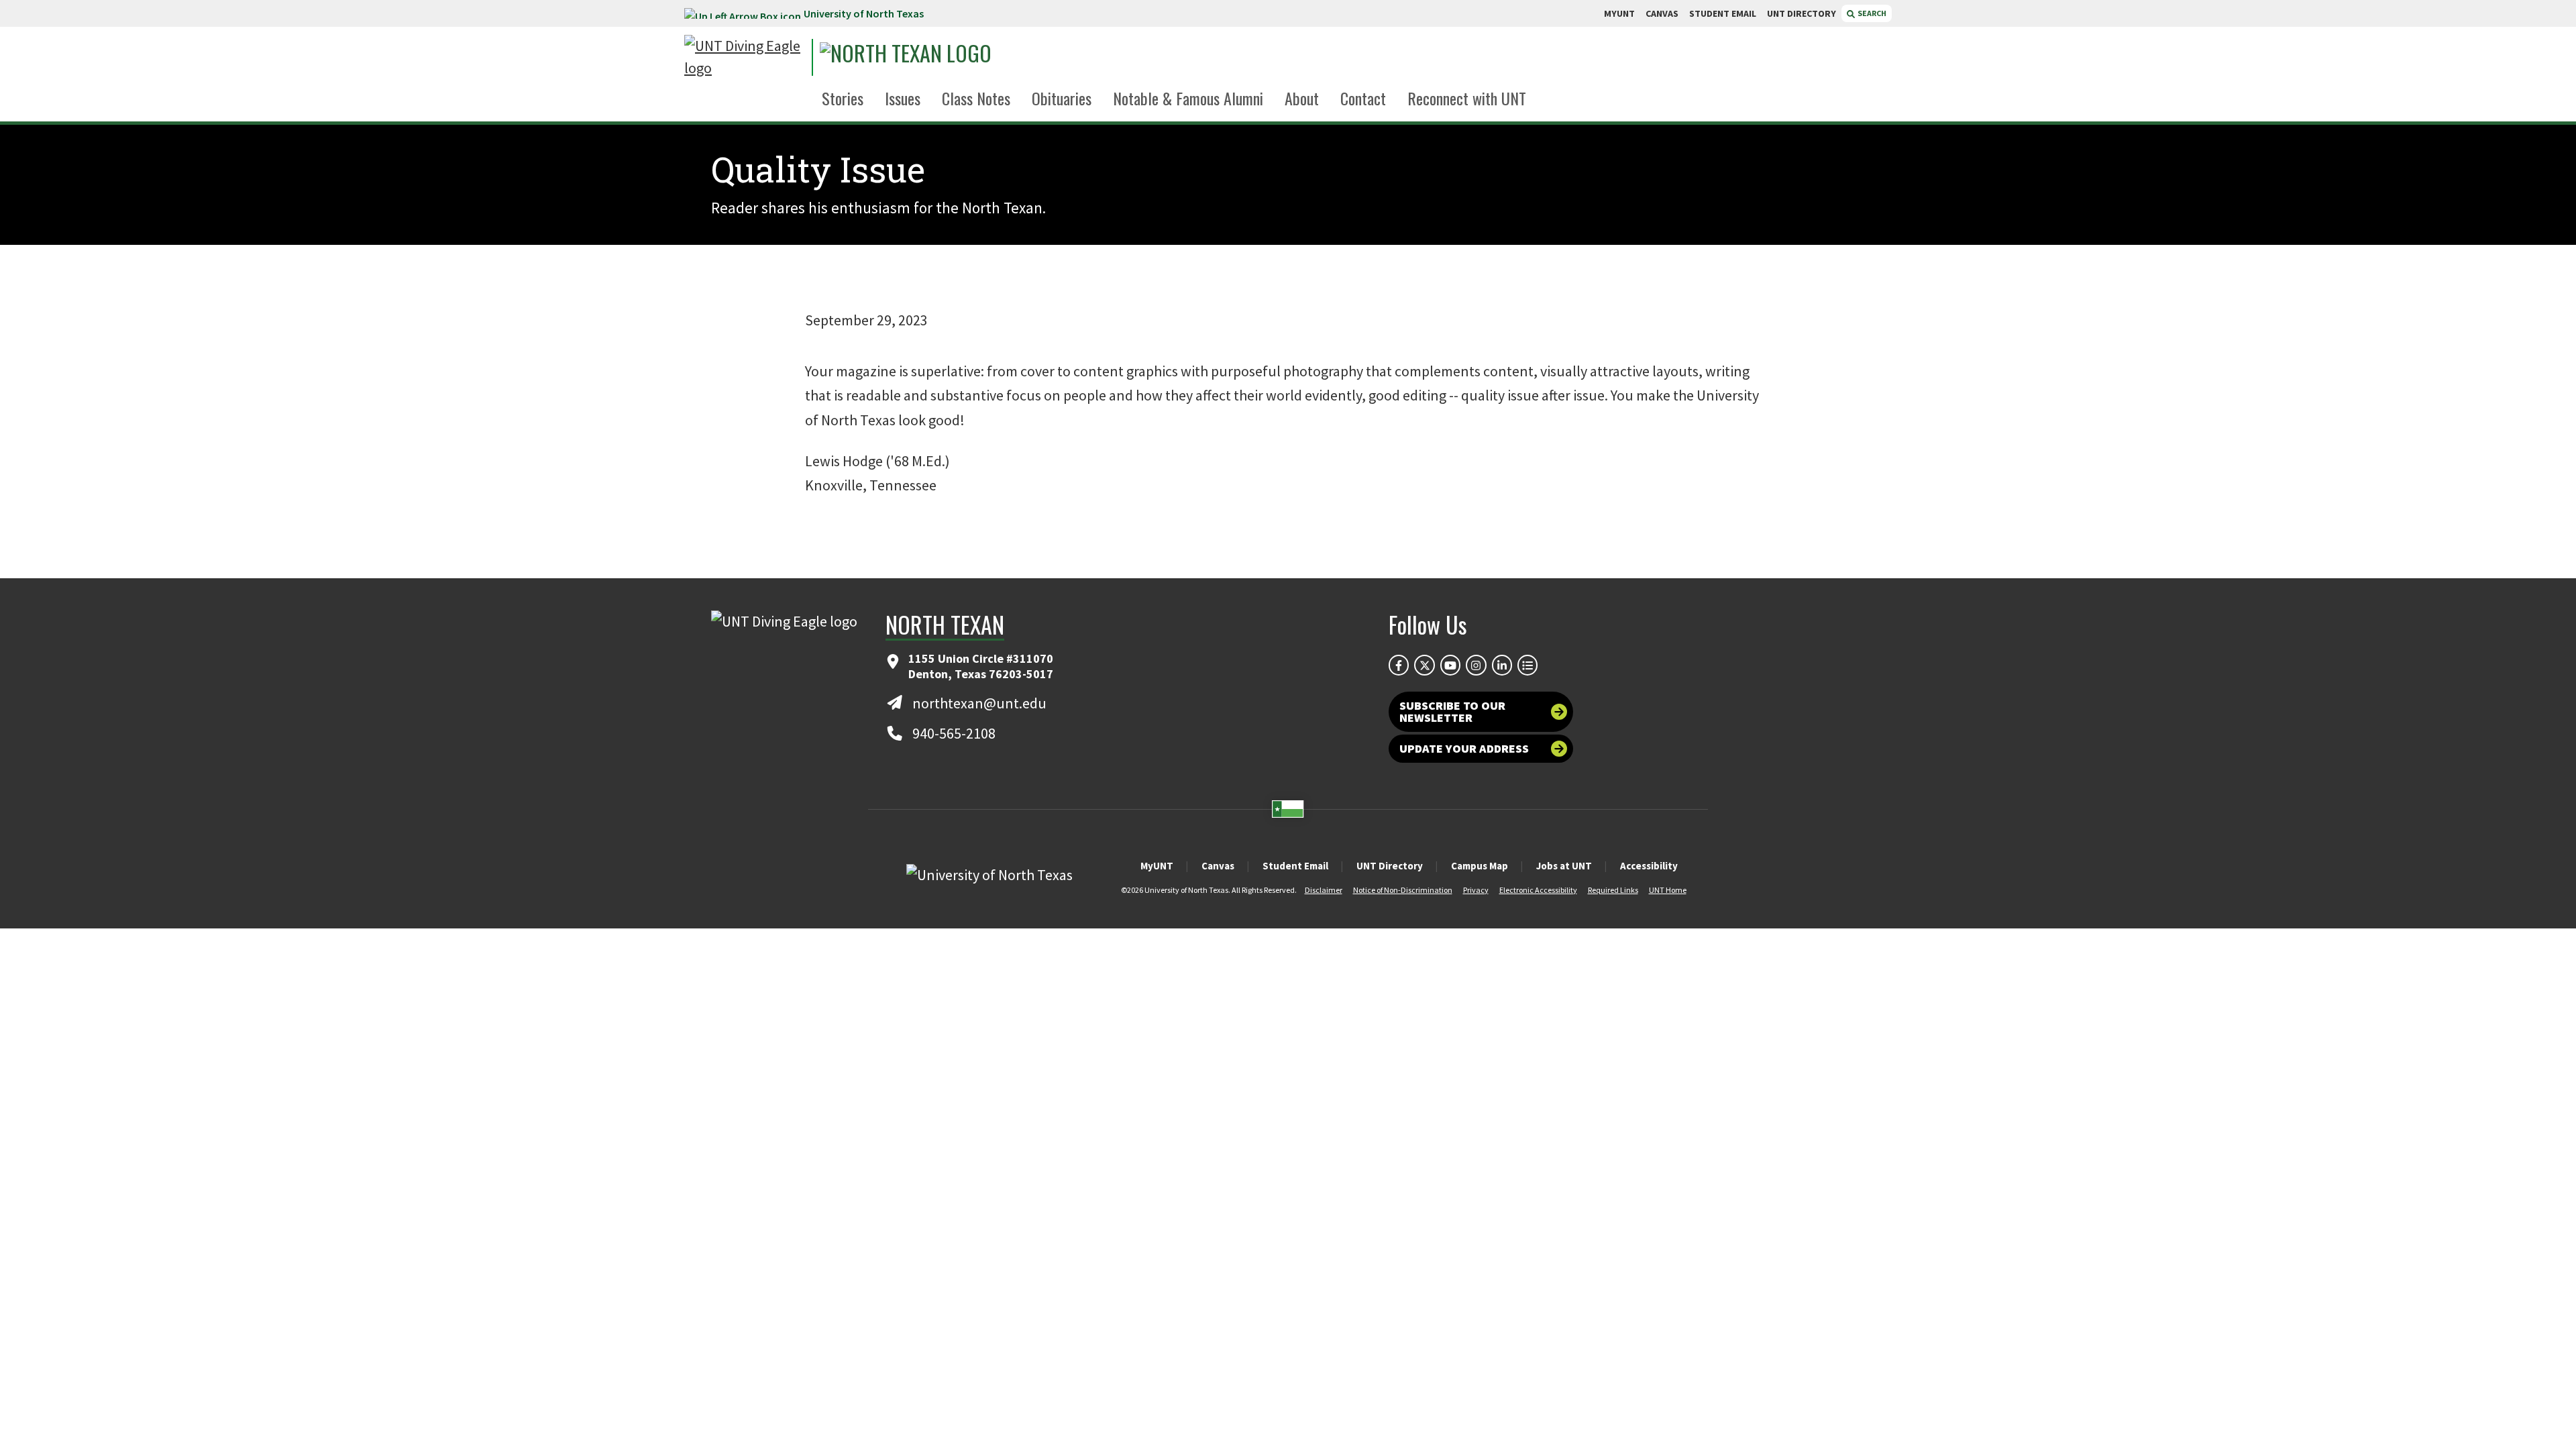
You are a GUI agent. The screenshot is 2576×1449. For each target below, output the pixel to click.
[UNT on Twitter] (1424, 665)
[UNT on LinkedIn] (1502, 665)
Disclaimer (1324, 890)
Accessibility (1649, 866)
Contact (1363, 98)
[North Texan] (943, 57)
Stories (843, 98)
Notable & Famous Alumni (1188, 98)
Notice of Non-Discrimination (1403, 890)
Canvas (1218, 866)
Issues (903, 98)
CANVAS (1662, 13)
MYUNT (1619, 13)
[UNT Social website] (1527, 665)
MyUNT (1157, 866)
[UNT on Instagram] (1476, 665)
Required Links (1613, 890)
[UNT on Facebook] (1399, 665)
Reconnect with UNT (1467, 98)
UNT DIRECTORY (1802, 13)
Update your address (1464, 748)
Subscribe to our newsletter (1452, 711)
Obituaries (1062, 98)
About (1302, 98)
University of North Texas (864, 13)
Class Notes (976, 98)
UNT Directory (1390, 866)
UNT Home (1668, 890)
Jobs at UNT (1564, 866)
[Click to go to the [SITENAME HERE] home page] (745, 57)
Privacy (1476, 890)
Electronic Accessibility (1538, 890)
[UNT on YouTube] (1450, 665)
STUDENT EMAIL (1723, 13)
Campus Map (1480, 866)
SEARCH (1871, 13)
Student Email (1295, 866)
